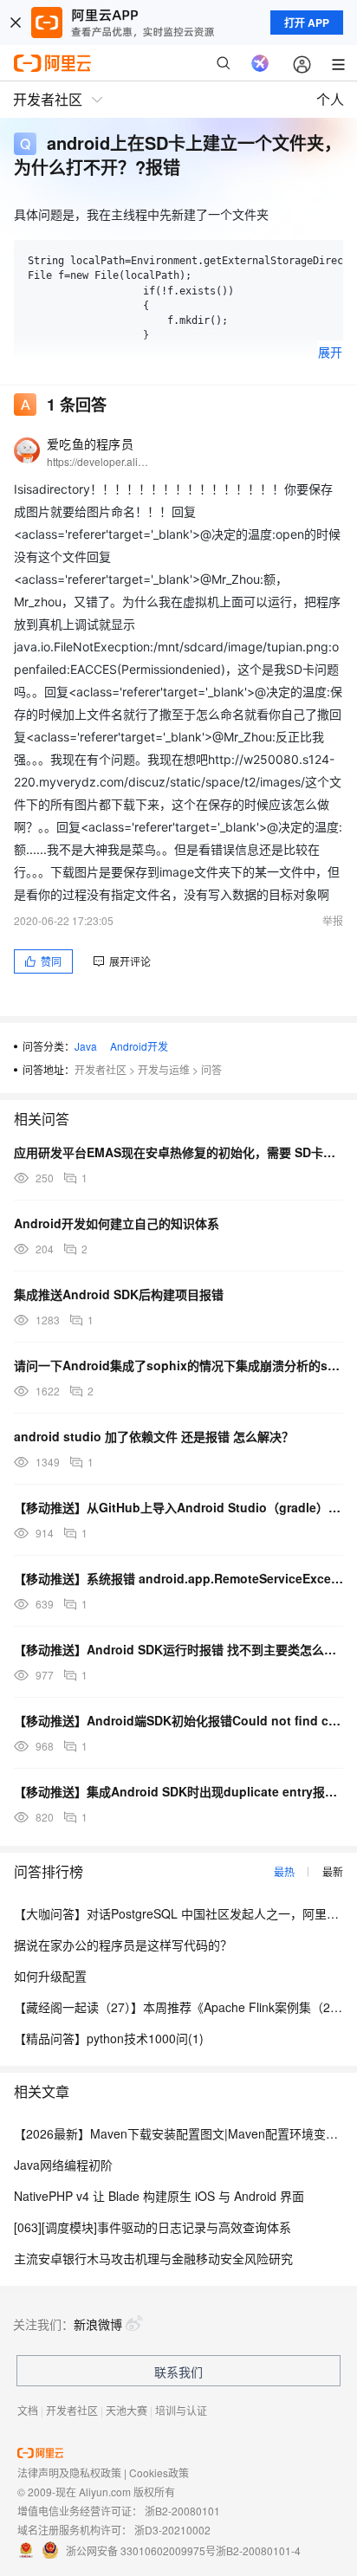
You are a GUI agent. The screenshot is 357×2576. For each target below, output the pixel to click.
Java (86, 1046)
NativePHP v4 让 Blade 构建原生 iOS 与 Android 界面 (159, 2196)
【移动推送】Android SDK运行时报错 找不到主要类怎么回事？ (178, 1649)
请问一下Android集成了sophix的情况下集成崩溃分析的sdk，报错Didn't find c (178, 1365)
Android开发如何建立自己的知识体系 (117, 1223)
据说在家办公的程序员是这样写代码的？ (123, 1945)
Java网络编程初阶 (63, 2165)
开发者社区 (101, 1069)
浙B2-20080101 (182, 2511)
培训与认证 (181, 2410)
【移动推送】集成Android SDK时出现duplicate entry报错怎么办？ (178, 1791)
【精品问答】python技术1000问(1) (109, 2038)
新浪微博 (98, 2324)
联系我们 (178, 2372)
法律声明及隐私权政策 (69, 2472)
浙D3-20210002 (172, 2530)
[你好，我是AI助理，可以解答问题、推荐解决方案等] (260, 63)
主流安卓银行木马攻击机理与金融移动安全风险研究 (153, 2258)
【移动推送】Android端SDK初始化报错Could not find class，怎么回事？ (178, 1720)
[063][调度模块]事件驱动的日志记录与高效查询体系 (153, 2227)
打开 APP (307, 23)
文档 (28, 2410)
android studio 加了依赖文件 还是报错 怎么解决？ (154, 1436)
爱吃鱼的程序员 (90, 443)
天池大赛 (127, 2410)
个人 (330, 99)
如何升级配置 (50, 1976)
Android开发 (139, 1046)
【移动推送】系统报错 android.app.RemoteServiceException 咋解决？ (178, 1578)
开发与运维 (164, 1069)
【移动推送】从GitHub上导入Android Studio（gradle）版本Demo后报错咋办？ (178, 1507)
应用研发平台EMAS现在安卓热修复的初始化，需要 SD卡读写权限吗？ (178, 1152)
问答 (211, 1069)
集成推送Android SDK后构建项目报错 (119, 1294)
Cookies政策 (159, 2472)
